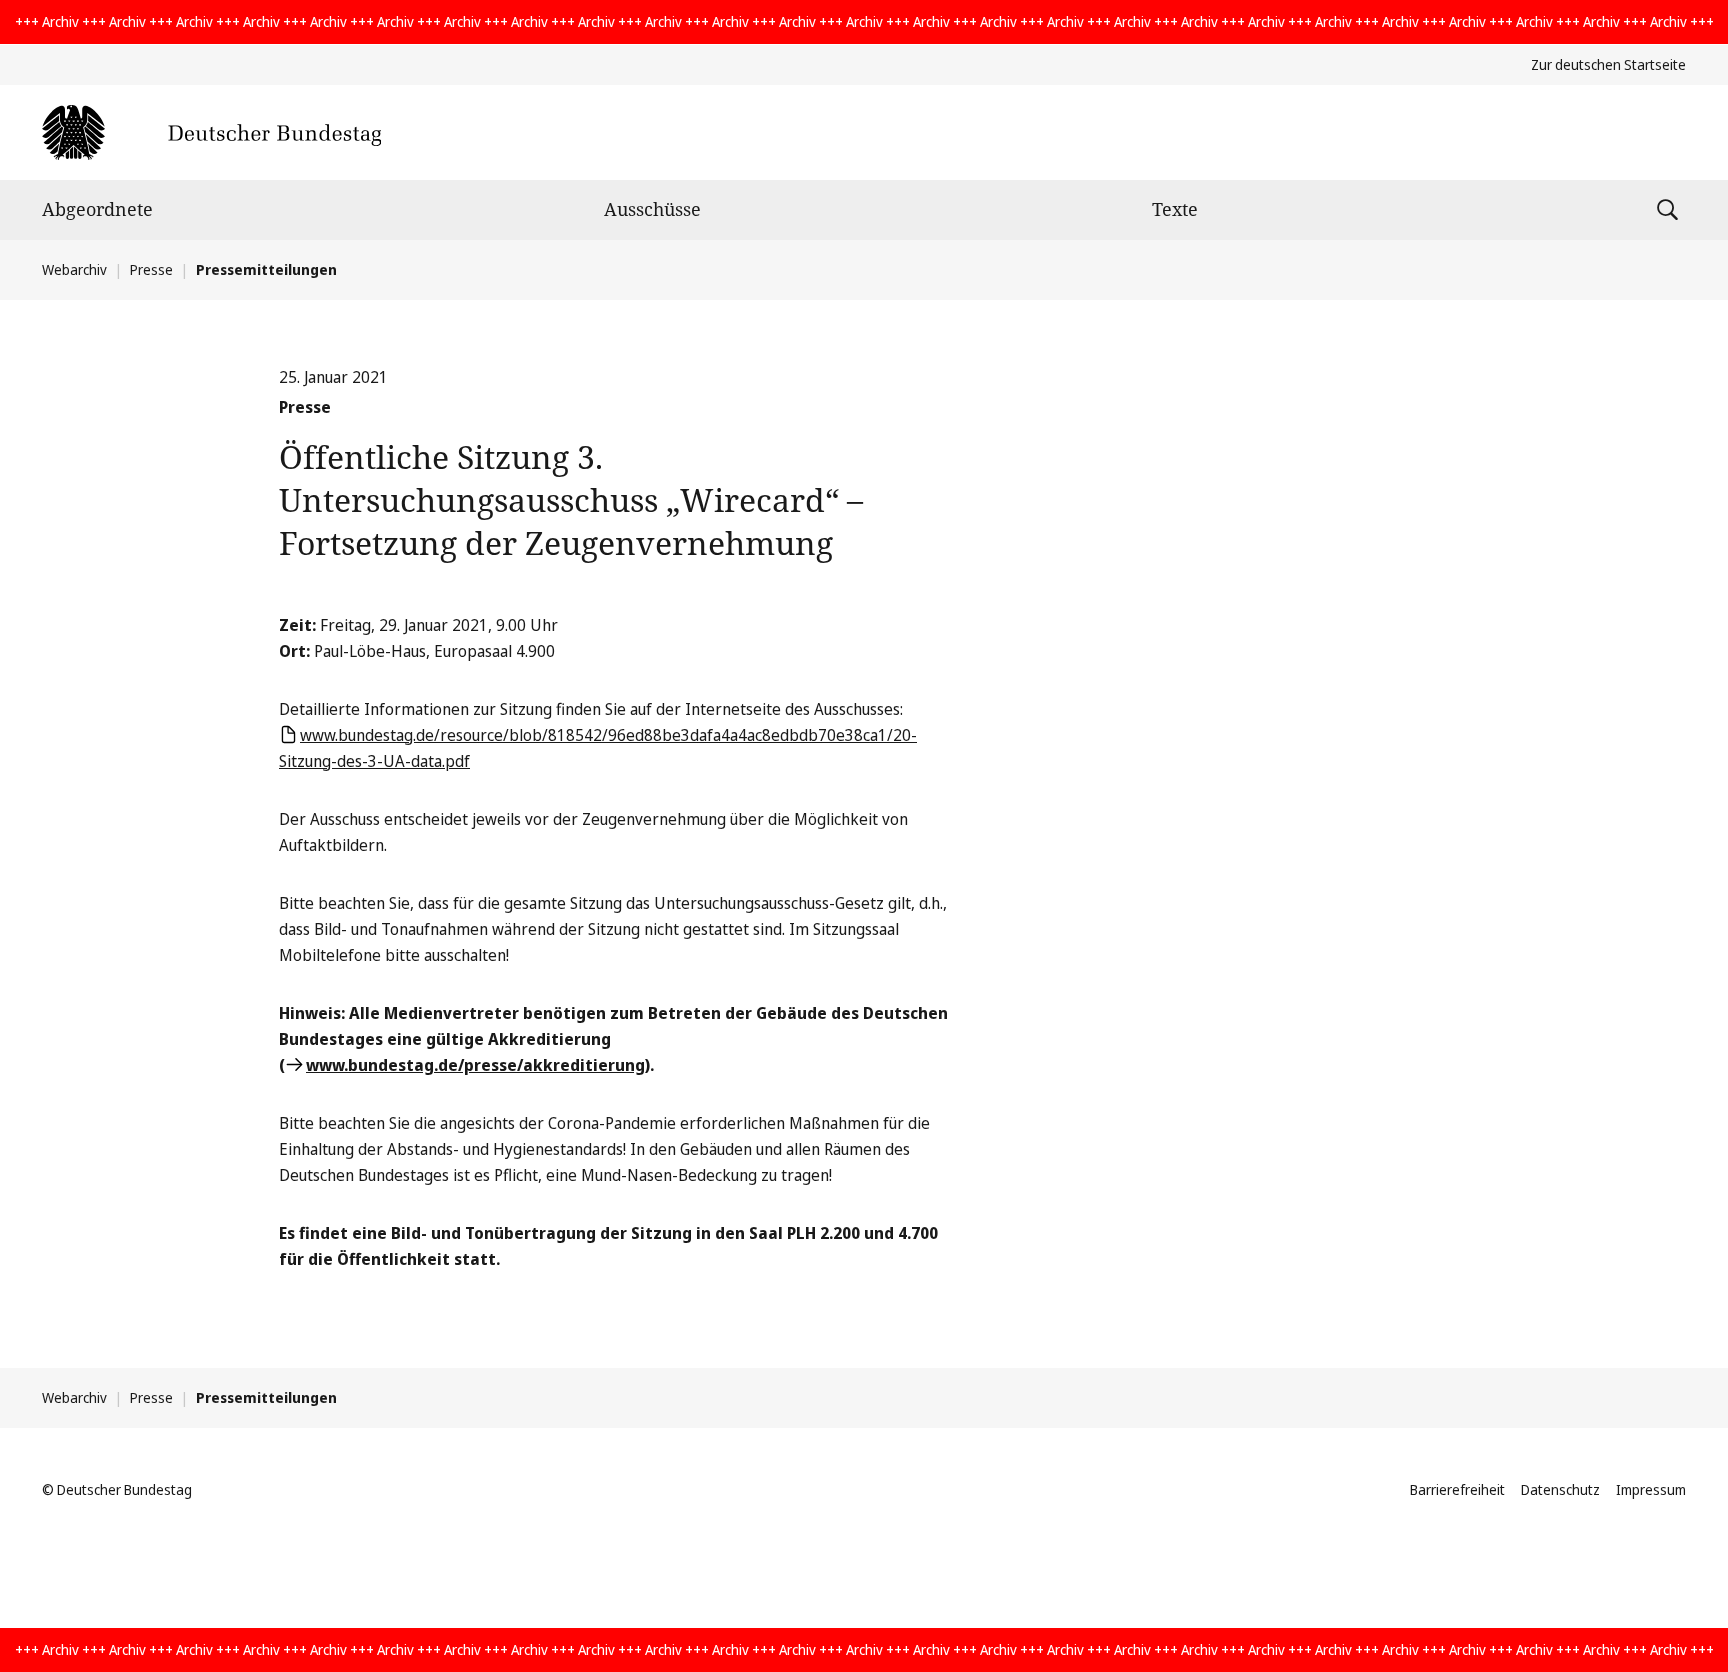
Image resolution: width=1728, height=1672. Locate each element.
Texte (1175, 209)
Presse (151, 269)
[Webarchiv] (211, 132)
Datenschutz (1560, 1489)
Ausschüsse (652, 209)
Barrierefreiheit (1457, 1489)
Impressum (1651, 1489)
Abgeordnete (97, 209)
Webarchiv (74, 269)
